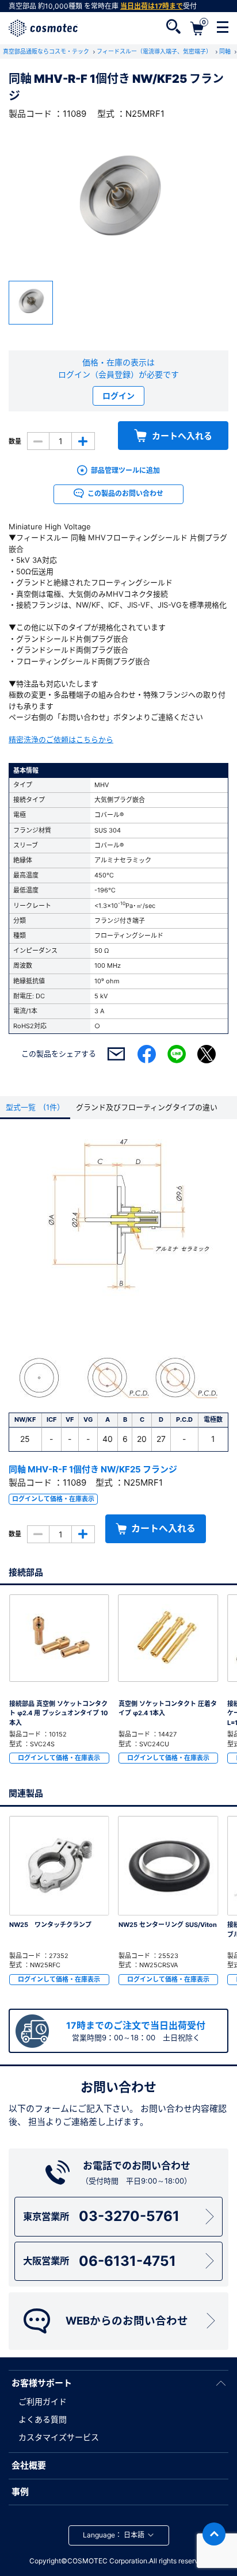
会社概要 (29, 2465)
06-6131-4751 (99, 2261)
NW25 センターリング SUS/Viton (168, 1925)
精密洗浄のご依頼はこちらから (61, 739)
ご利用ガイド (43, 2401)
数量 (15, 441)
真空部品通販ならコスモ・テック (47, 51)
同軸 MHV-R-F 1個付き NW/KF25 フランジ (93, 1469)
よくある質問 (43, 2419)
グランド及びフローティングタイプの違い (147, 1107)
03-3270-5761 (101, 2216)
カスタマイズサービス (59, 2437)
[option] (118, 201)
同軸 (226, 51)
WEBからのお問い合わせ (127, 2321)
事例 (20, 2492)
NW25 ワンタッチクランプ (50, 1925)
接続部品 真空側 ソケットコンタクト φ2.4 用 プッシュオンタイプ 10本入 (59, 1713)
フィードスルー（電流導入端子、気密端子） (155, 51)
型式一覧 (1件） (35, 1107)
